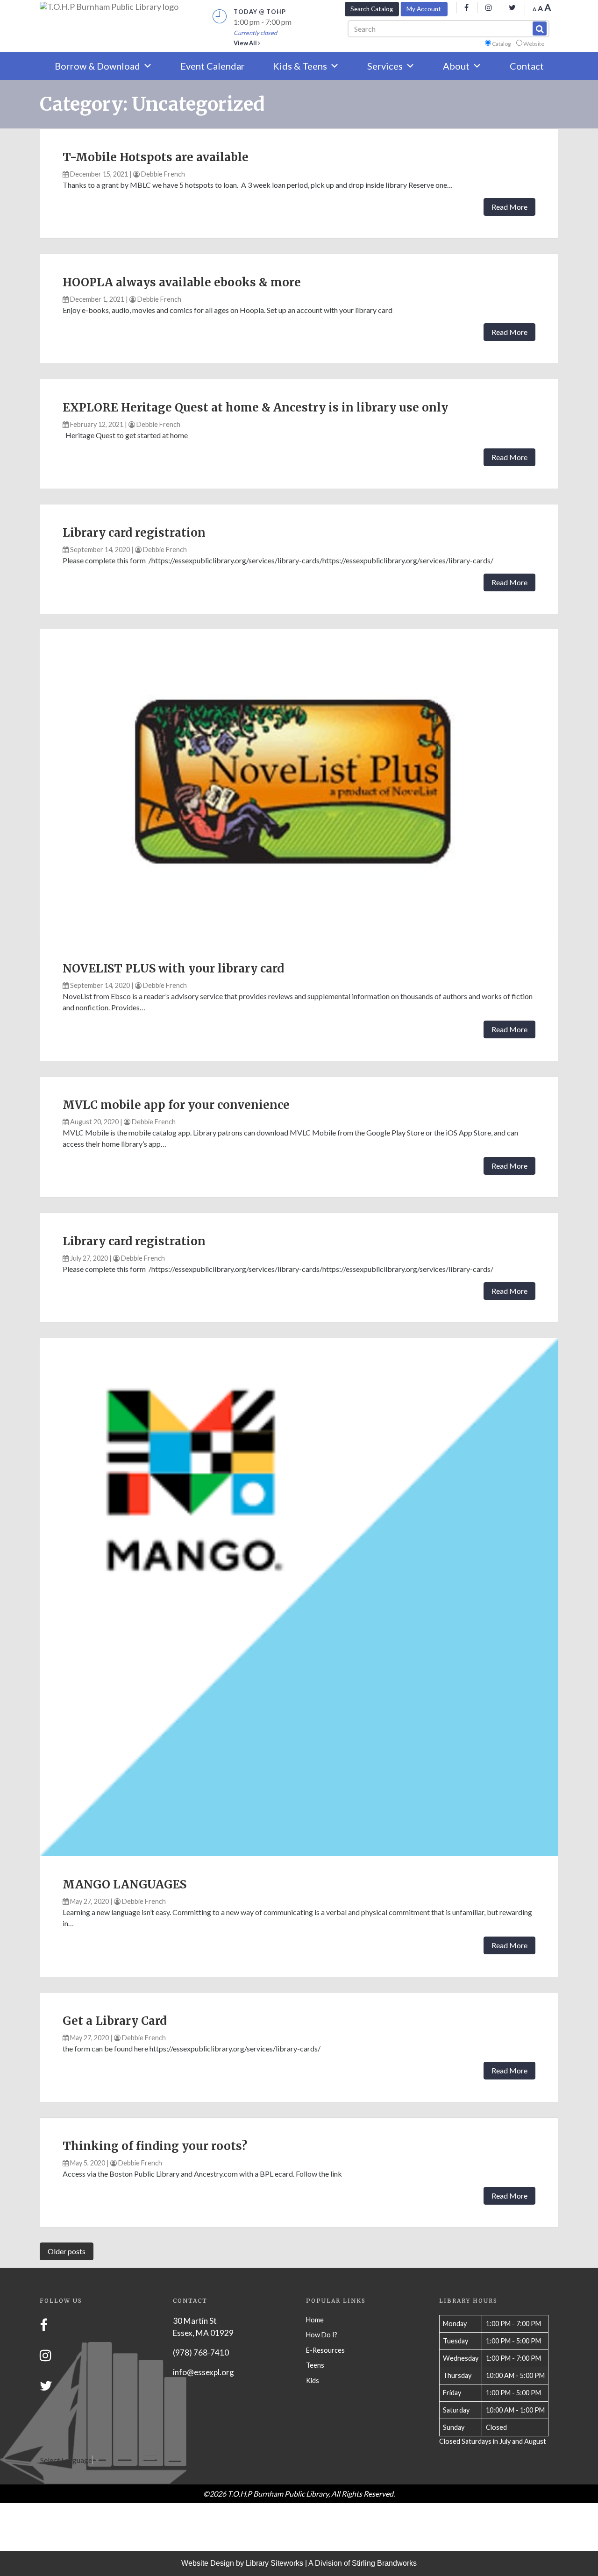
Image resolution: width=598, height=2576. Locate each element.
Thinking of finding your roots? (155, 2146)
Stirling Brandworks (384, 2563)
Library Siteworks (274, 2563)
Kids (313, 2381)
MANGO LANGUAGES (125, 1884)
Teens (315, 2365)
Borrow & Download (97, 66)
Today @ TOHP (260, 12)
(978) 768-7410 (201, 2352)
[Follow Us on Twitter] (46, 2386)
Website (534, 44)
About (456, 66)
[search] (540, 28)
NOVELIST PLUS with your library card (173, 969)
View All (246, 43)
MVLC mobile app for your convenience (176, 1105)
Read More (509, 207)
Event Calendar (213, 66)
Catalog (501, 44)
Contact (527, 66)
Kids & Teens (300, 66)
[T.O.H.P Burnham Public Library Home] (109, 7)
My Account (424, 9)
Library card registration (134, 533)
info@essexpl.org (203, 2372)
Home (315, 2320)
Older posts (67, 2251)
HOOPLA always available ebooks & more (182, 282)
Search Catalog (372, 9)
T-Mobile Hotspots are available (156, 157)
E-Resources (325, 2350)
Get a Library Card (115, 2021)
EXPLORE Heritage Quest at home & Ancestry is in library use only (255, 408)
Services (385, 66)
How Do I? (322, 2335)
